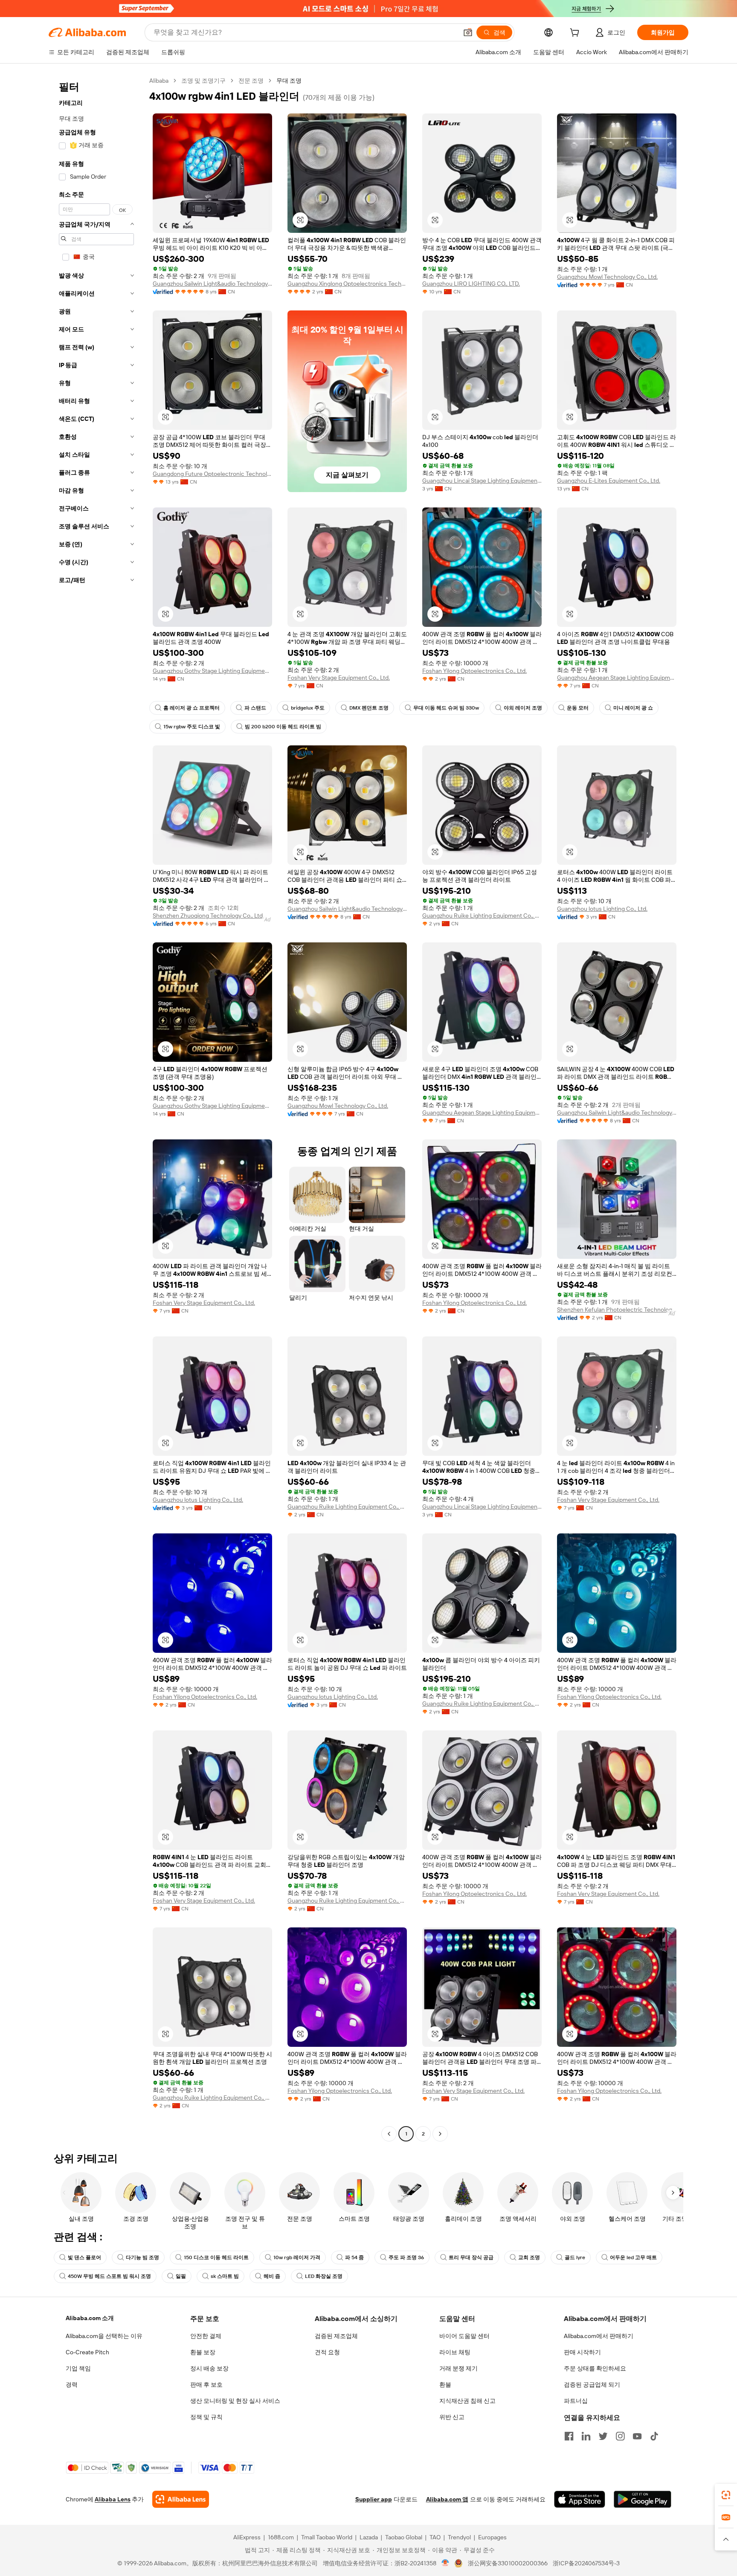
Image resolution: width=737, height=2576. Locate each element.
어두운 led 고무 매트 (633, 2257)
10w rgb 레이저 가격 (297, 2257)
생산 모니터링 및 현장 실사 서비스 (235, 2401)
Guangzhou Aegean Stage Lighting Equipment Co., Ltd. (617, 678)
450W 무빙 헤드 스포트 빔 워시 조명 (109, 2276)
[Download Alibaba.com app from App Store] (580, 2499)
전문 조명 (251, 81)
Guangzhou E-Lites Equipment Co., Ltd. (609, 481)
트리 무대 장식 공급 (471, 2257)
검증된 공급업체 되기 (592, 2385)
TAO (435, 2537)
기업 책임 (78, 2368)
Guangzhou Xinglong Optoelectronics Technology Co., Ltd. (347, 284)
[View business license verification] (445, 2563)
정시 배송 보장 (209, 2368)
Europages (492, 2537)
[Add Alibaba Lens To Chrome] (181, 2499)
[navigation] (96, 1108)
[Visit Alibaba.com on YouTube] (637, 2436)
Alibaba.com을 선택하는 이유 (104, 2336)
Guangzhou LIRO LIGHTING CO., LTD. (471, 284)
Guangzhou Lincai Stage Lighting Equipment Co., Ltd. (482, 481)
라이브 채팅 (455, 2352)
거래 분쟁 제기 (458, 2368)
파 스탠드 (255, 708)
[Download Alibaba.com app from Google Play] (643, 2499)
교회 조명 (529, 2257)
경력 (72, 2385)
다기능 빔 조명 (142, 2257)
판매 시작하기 (582, 2352)
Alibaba (159, 81)
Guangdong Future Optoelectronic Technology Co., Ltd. (212, 474)
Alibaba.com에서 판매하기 (599, 2336)
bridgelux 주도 (308, 708)
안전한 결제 (206, 2336)
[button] (468, 32)
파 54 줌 (354, 2257)
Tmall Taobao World (327, 2537)
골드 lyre (575, 2257)
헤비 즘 (272, 2276)
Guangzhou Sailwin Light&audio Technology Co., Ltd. (212, 284)
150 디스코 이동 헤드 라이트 (216, 2257)
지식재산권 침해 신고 (467, 2401)
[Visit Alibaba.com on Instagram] (620, 2436)
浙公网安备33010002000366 (508, 2563)
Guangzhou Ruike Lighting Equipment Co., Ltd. (482, 916)
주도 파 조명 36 (406, 2257)
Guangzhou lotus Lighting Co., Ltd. (602, 909)
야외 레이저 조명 (523, 708)
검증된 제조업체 (336, 2336)
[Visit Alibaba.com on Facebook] (569, 2436)
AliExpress (247, 2537)
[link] (726, 2495)
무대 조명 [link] (289, 81)
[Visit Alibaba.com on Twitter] (603, 2436)
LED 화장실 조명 (324, 2276)
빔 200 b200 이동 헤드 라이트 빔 (283, 727)
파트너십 (576, 2401)
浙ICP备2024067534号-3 (586, 2563)
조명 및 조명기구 (203, 81)
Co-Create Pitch (87, 2352)
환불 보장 (203, 2352)
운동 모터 (578, 708)
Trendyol (459, 2537)
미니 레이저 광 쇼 (633, 708)
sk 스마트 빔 (225, 2276)
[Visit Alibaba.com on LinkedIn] (586, 2436)
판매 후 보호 (206, 2385)
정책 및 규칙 (206, 2417)
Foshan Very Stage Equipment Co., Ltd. (339, 678)
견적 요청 (327, 2352)
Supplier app (374, 2499)
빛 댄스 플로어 (84, 2257)
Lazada (369, 2537)
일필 (181, 2276)
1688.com (281, 2537)
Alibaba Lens (113, 2499)
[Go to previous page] (389, 2134)
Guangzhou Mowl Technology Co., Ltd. (607, 277)
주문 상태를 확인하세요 (595, 2368)
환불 (445, 2385)
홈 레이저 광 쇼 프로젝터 (192, 708)
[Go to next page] (440, 2134)
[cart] (576, 34)
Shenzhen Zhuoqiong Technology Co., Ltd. (208, 916)
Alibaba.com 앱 (447, 2499)
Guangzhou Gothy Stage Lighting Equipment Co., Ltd (212, 671)
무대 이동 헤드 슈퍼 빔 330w (446, 708)
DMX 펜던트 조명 (369, 708)
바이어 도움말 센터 (464, 2336)
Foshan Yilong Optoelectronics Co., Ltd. (474, 671)
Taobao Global (404, 2537)
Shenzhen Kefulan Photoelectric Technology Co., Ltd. (617, 1310)
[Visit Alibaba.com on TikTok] (654, 2436)
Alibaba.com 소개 (90, 2318)
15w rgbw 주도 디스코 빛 (192, 727)
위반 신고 (452, 2417)
